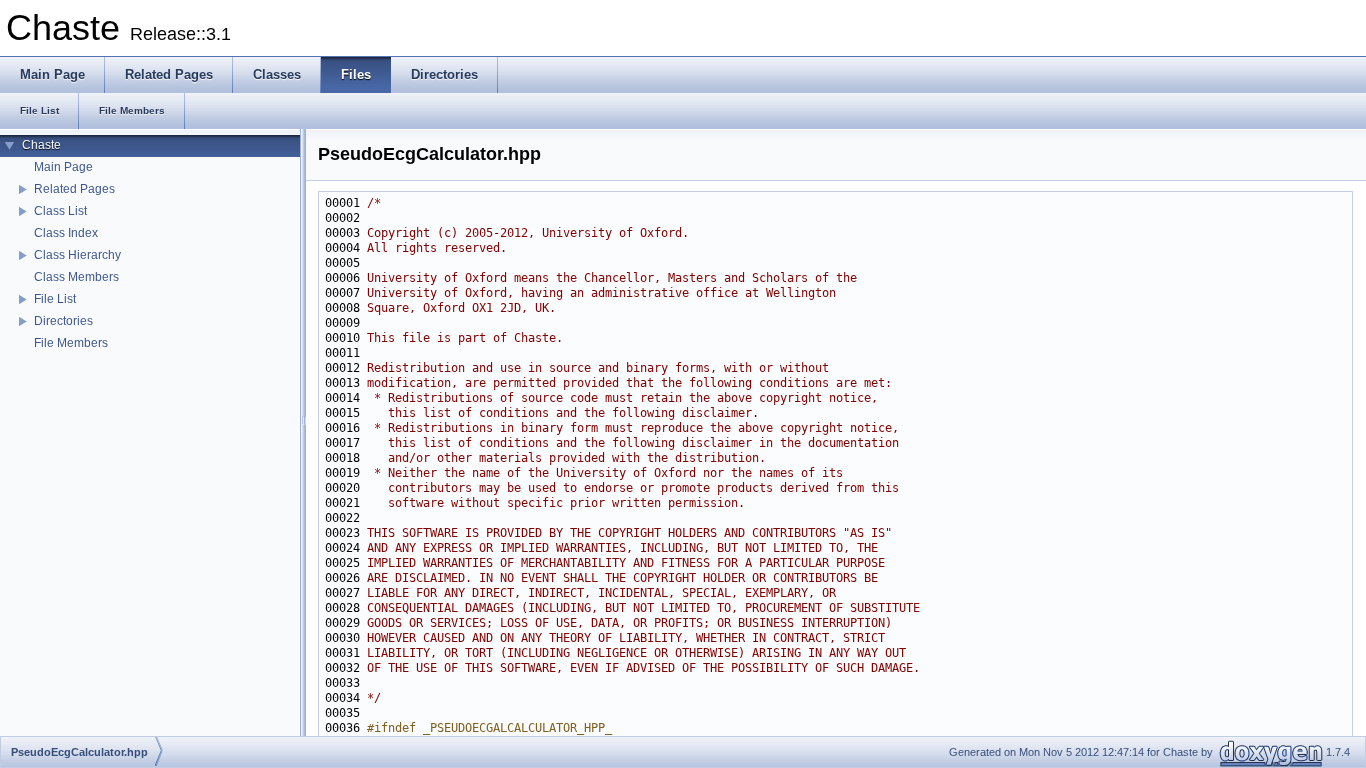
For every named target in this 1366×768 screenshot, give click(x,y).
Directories (63, 321)
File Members (71, 343)
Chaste (41, 145)
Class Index (66, 233)
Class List (60, 211)
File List (55, 299)
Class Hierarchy (77, 255)
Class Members (76, 277)
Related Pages (74, 189)
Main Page (63, 167)
